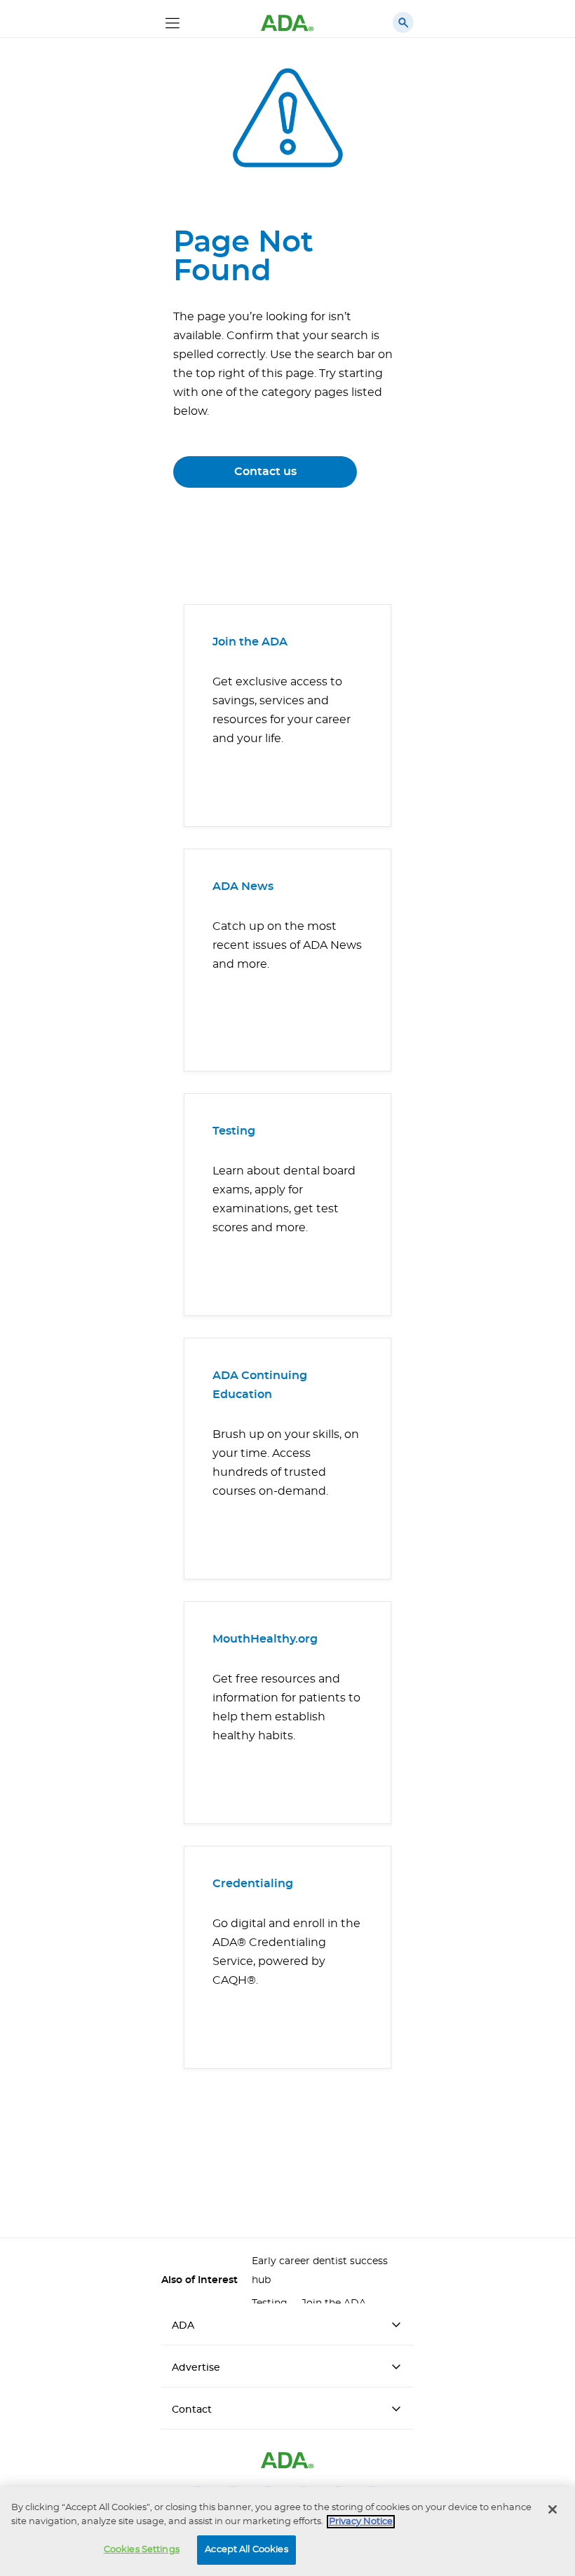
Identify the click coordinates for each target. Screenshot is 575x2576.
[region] (287, 2532)
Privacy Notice (361, 2522)
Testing (234, 1131)
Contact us (265, 472)
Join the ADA (250, 642)
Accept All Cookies (246, 2550)
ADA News (243, 886)
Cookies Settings (142, 2550)
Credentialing (253, 1884)
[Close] (553, 2509)
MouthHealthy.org (265, 1639)
